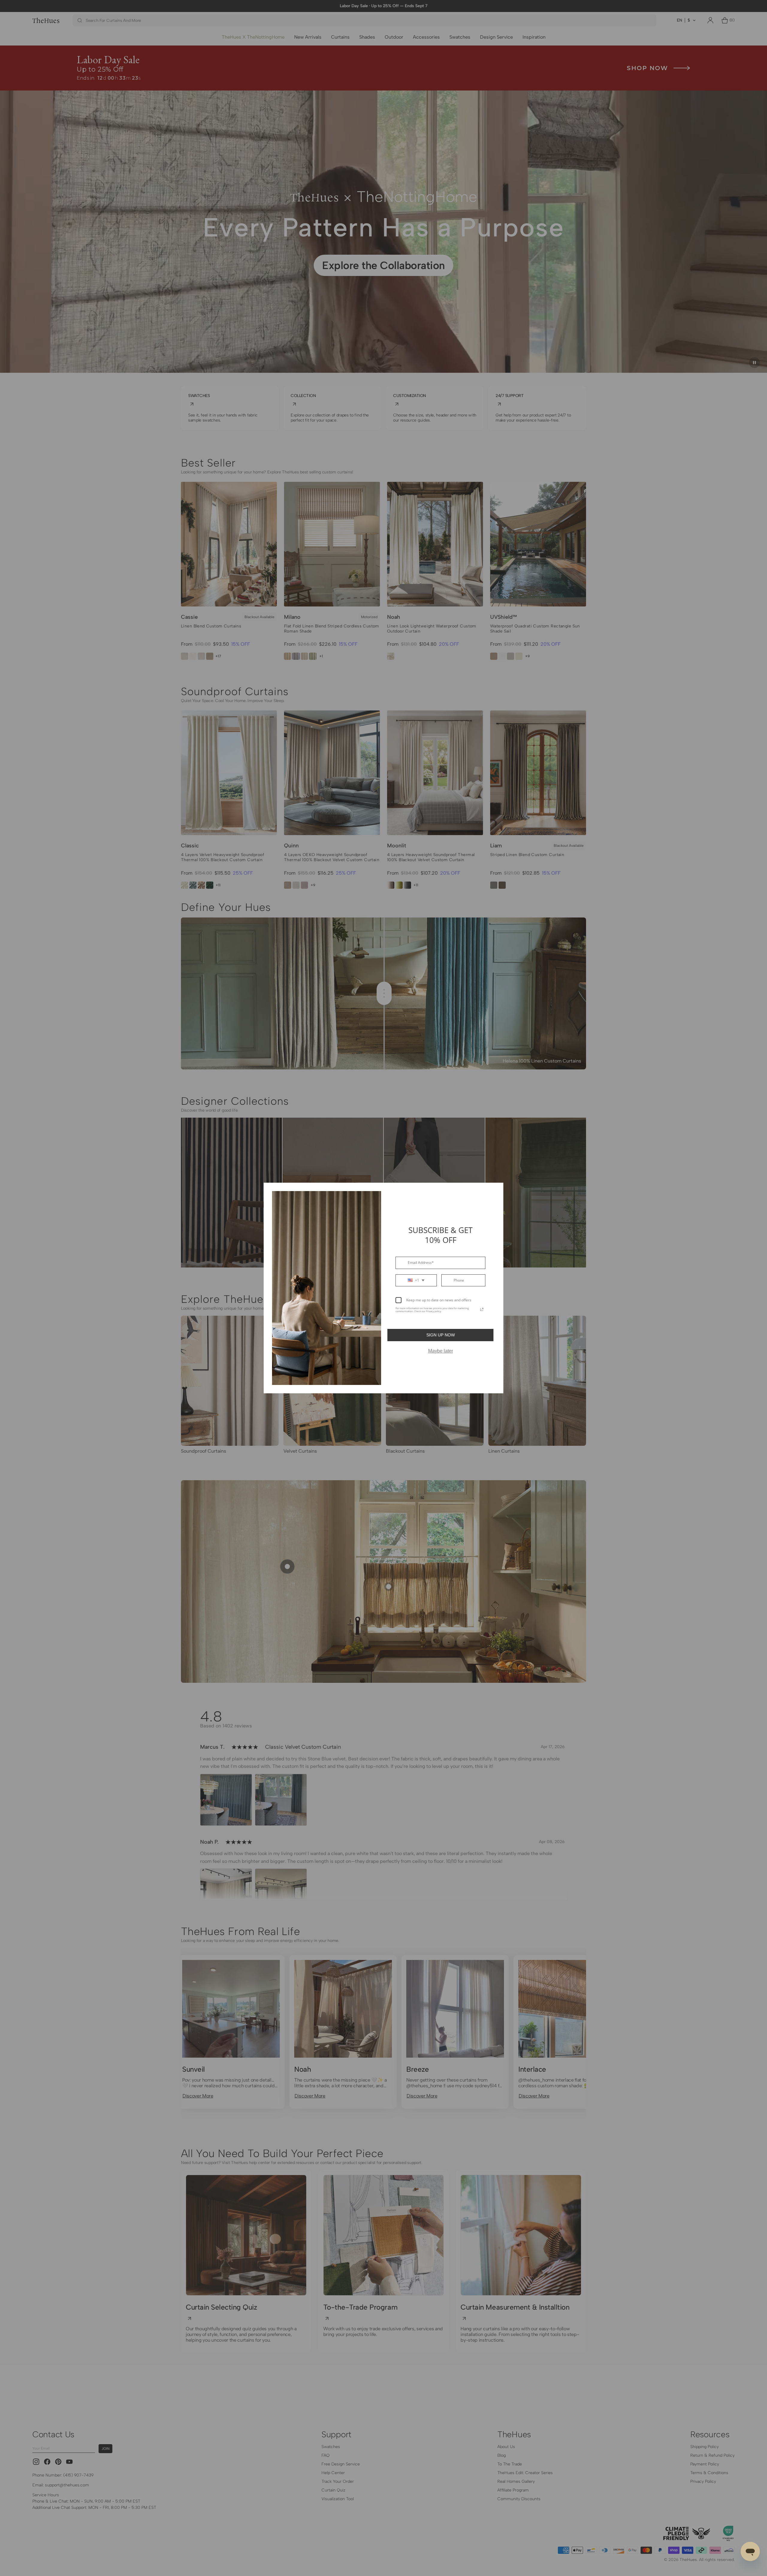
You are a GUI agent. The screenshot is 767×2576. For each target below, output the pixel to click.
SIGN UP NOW (441, 1335)
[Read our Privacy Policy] (482, 1309)
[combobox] (416, 1280)
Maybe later (441, 1351)
